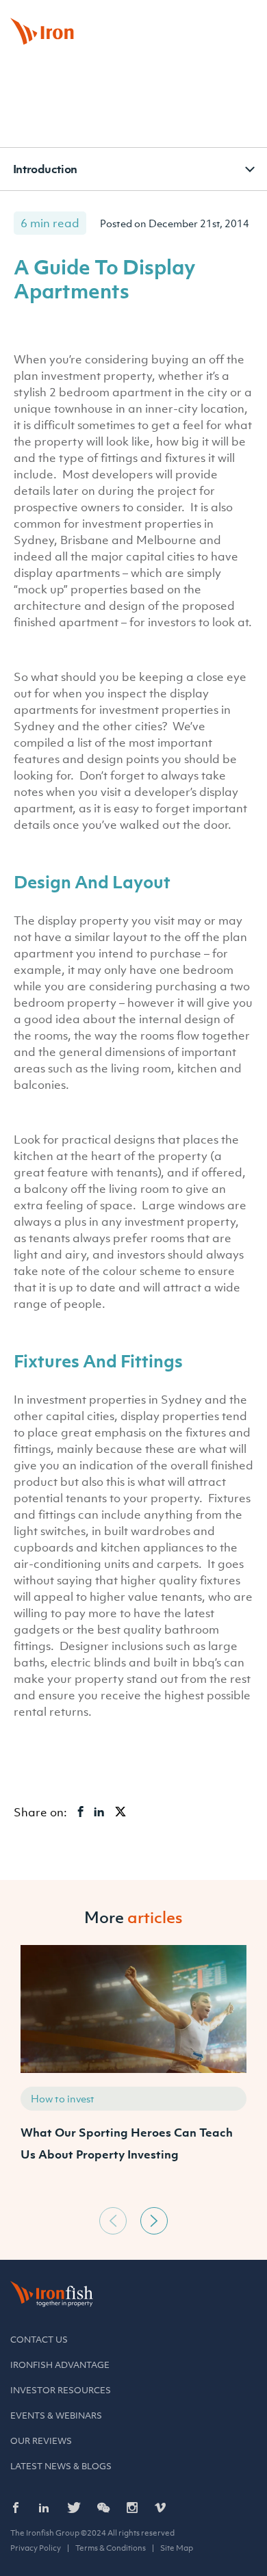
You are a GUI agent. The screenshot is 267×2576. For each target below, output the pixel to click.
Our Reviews (41, 2441)
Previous (113, 2221)
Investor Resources (61, 2390)
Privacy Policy (36, 2548)
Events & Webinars (56, 2416)
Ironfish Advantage (60, 2365)
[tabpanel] (133, 2073)
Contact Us (39, 2340)
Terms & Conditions (111, 2548)
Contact (170, 16)
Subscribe (226, 16)
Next (154, 2221)
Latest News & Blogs (61, 2466)
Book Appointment (100, 16)
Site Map (177, 2548)
